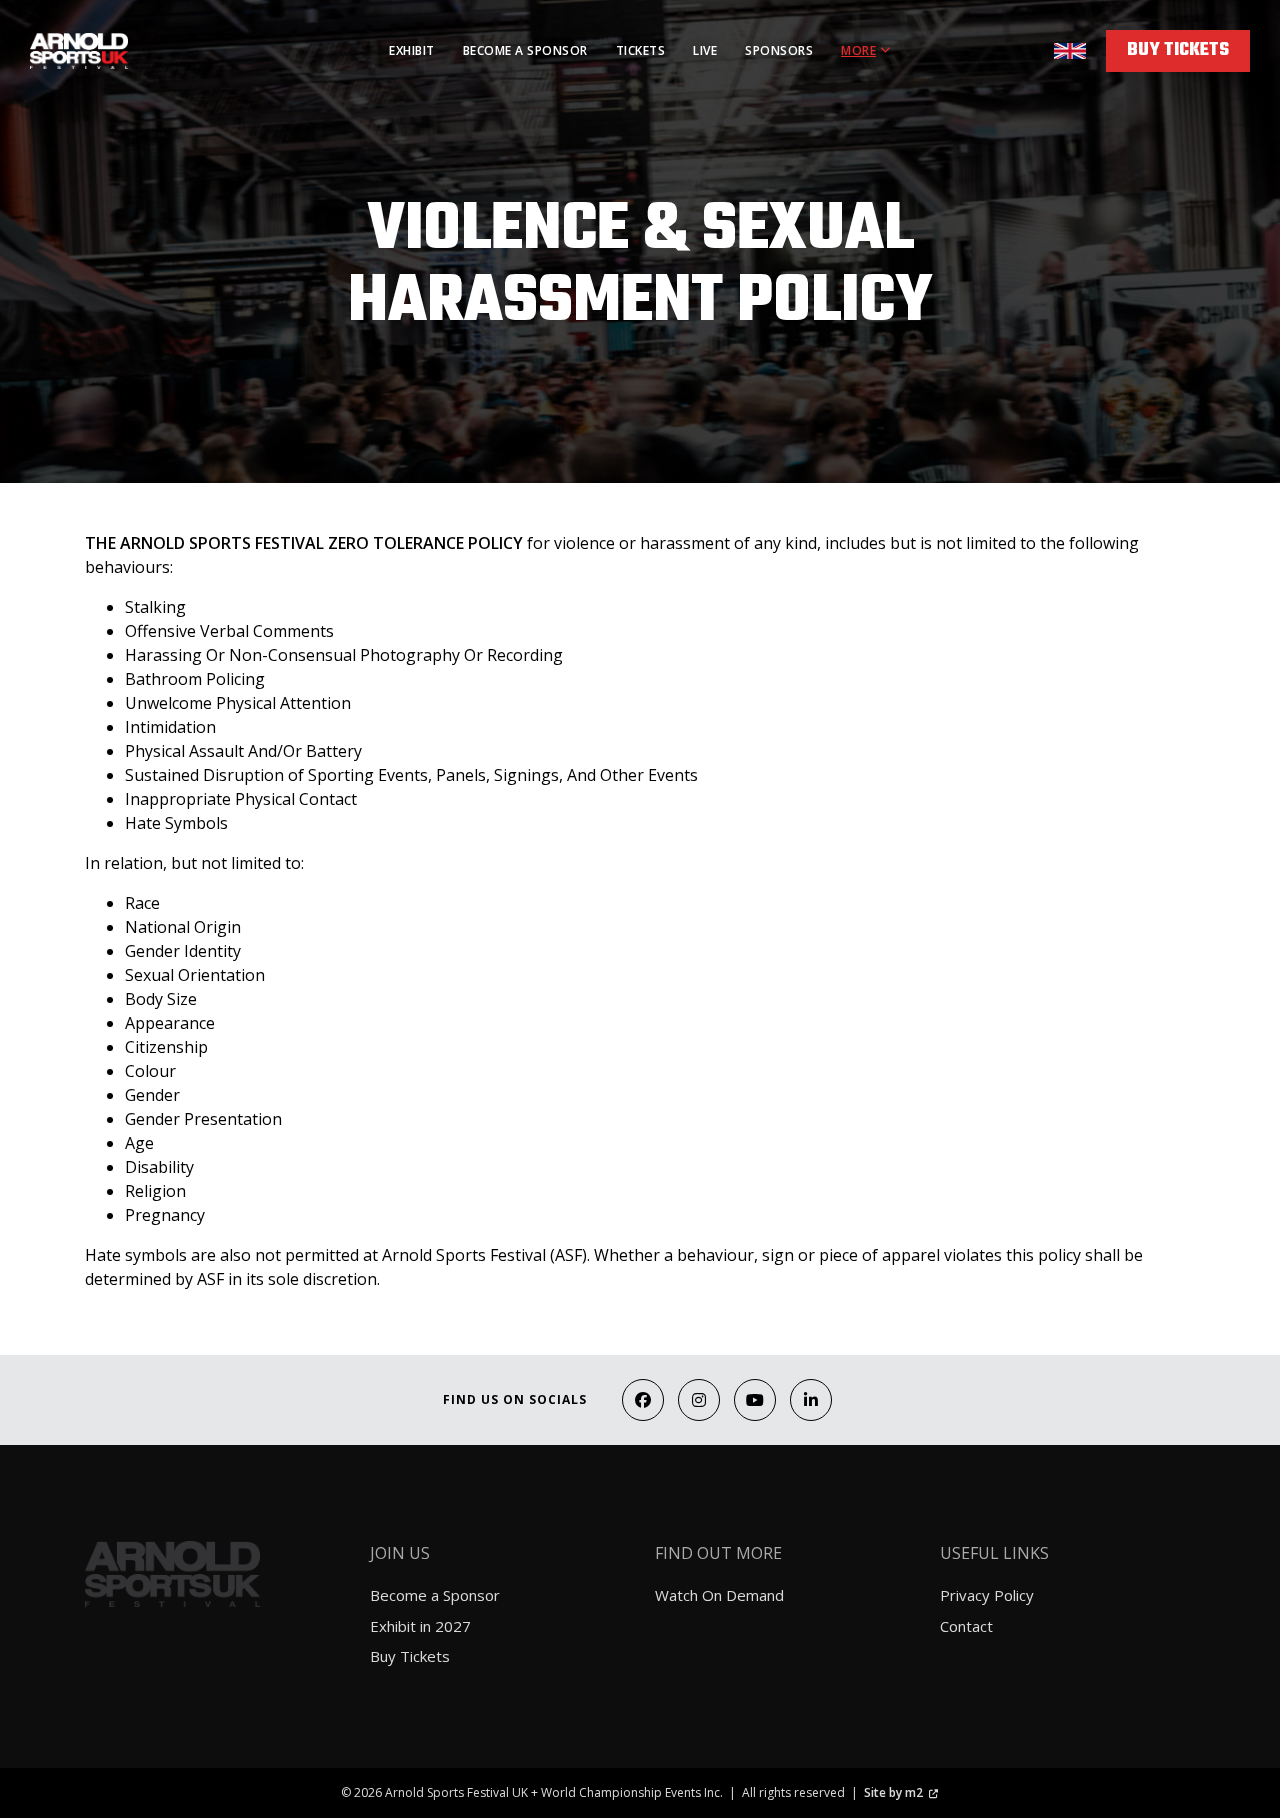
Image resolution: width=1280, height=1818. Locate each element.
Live (705, 50)
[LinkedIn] (811, 1400)
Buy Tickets (1178, 50)
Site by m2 (893, 1792)
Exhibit (412, 50)
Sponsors (779, 50)
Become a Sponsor (525, 50)
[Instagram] (699, 1400)
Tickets (641, 50)
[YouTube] (755, 1400)
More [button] (858, 50)
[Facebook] (643, 1400)
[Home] (133, 51)
